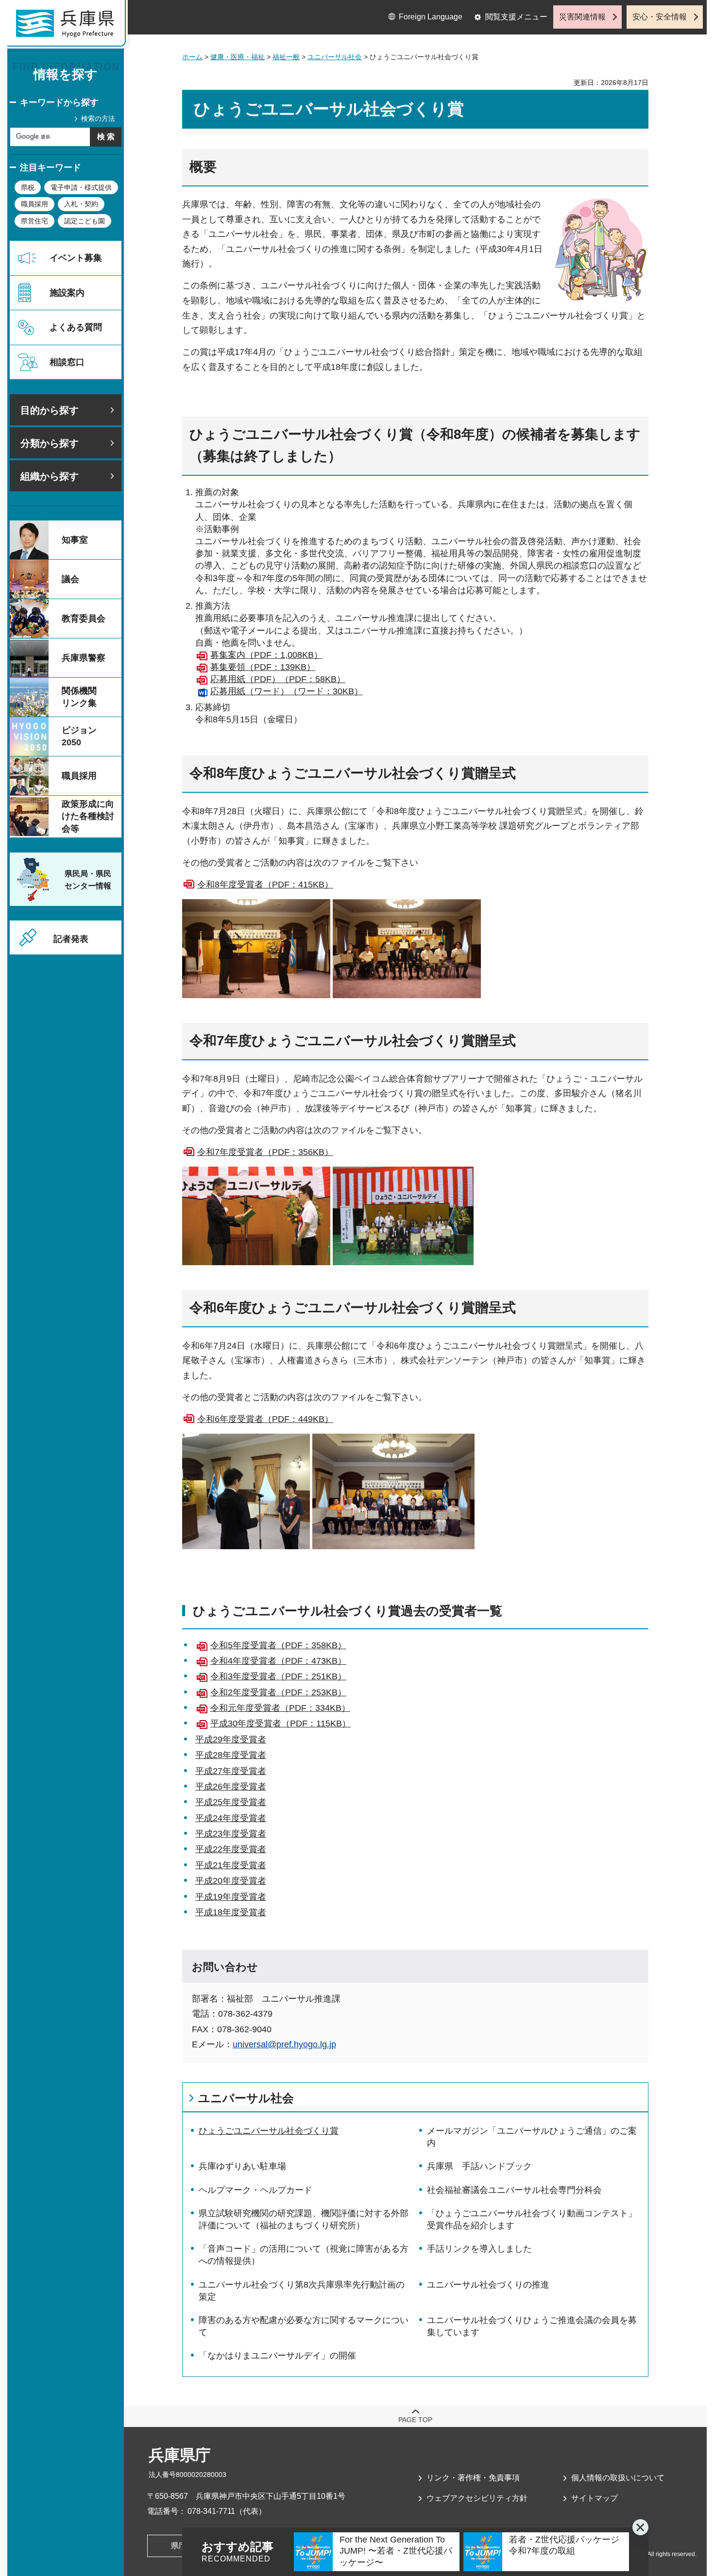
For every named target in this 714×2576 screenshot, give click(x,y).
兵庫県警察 (84, 658)
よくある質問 (76, 327)
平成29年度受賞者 (231, 1740)
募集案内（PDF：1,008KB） (266, 655)
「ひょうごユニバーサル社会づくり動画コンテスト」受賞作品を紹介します (532, 2219)
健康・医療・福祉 (238, 57)
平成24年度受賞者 (231, 1818)
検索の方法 (98, 118)
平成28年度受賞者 (231, 1755)
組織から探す (50, 476)
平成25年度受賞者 (231, 1802)
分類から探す (50, 443)
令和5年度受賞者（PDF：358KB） (278, 1645)
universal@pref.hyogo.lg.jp (284, 2044)
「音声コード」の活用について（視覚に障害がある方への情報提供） (304, 2255)
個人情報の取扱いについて (618, 2478)
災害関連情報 (582, 17)
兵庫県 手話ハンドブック (479, 2166)
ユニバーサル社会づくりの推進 (488, 2285)
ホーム (192, 57)
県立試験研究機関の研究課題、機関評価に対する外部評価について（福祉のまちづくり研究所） (304, 2219)
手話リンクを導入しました (479, 2249)
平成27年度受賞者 (231, 1771)
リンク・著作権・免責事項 (473, 2478)
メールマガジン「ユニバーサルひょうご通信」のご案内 (532, 2137)
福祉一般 (286, 57)
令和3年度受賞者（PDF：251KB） (278, 1676)
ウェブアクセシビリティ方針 (477, 2498)
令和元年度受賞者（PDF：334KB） (280, 1708)
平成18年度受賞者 (231, 1912)
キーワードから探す (59, 102)
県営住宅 (34, 221)
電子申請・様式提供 (81, 187)
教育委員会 (84, 619)
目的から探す (50, 410)
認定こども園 (85, 221)
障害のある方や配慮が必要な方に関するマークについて (304, 2326)
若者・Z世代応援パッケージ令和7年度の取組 (564, 2545)
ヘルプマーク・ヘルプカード (255, 2190)
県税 (28, 187)
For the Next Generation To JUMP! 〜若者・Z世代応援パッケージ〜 (396, 2551)
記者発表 (71, 939)
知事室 (75, 540)
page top (415, 2420)
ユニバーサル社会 (335, 57)
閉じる (640, 2527)
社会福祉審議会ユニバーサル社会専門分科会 (514, 2190)
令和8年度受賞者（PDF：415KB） (265, 885)
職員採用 (34, 204)
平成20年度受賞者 (231, 1881)
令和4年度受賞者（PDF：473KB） (278, 1661)
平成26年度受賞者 (231, 1787)
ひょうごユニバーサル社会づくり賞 (269, 2131)
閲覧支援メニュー (516, 17)
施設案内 (67, 293)
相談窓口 (67, 362)
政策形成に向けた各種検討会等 (88, 816)
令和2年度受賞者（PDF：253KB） (278, 1692)
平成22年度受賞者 (231, 1849)
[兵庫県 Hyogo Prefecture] (69, 27)
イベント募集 (76, 258)
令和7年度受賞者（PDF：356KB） (265, 1152)
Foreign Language (431, 17)
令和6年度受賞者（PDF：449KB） (265, 1419)
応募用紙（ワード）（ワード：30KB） (287, 691)
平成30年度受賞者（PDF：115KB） (280, 1723)
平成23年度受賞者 (231, 1834)
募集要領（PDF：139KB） (263, 667)
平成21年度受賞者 (231, 1865)
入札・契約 (81, 204)
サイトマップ (595, 2498)
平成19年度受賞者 (231, 1897)
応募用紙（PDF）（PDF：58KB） (278, 679)
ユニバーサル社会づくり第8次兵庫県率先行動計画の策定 (302, 2291)
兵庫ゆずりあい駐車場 (242, 2166)
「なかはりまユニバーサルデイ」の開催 (277, 2356)
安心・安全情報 (660, 17)
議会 (70, 579)
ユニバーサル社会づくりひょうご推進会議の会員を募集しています (532, 2326)
